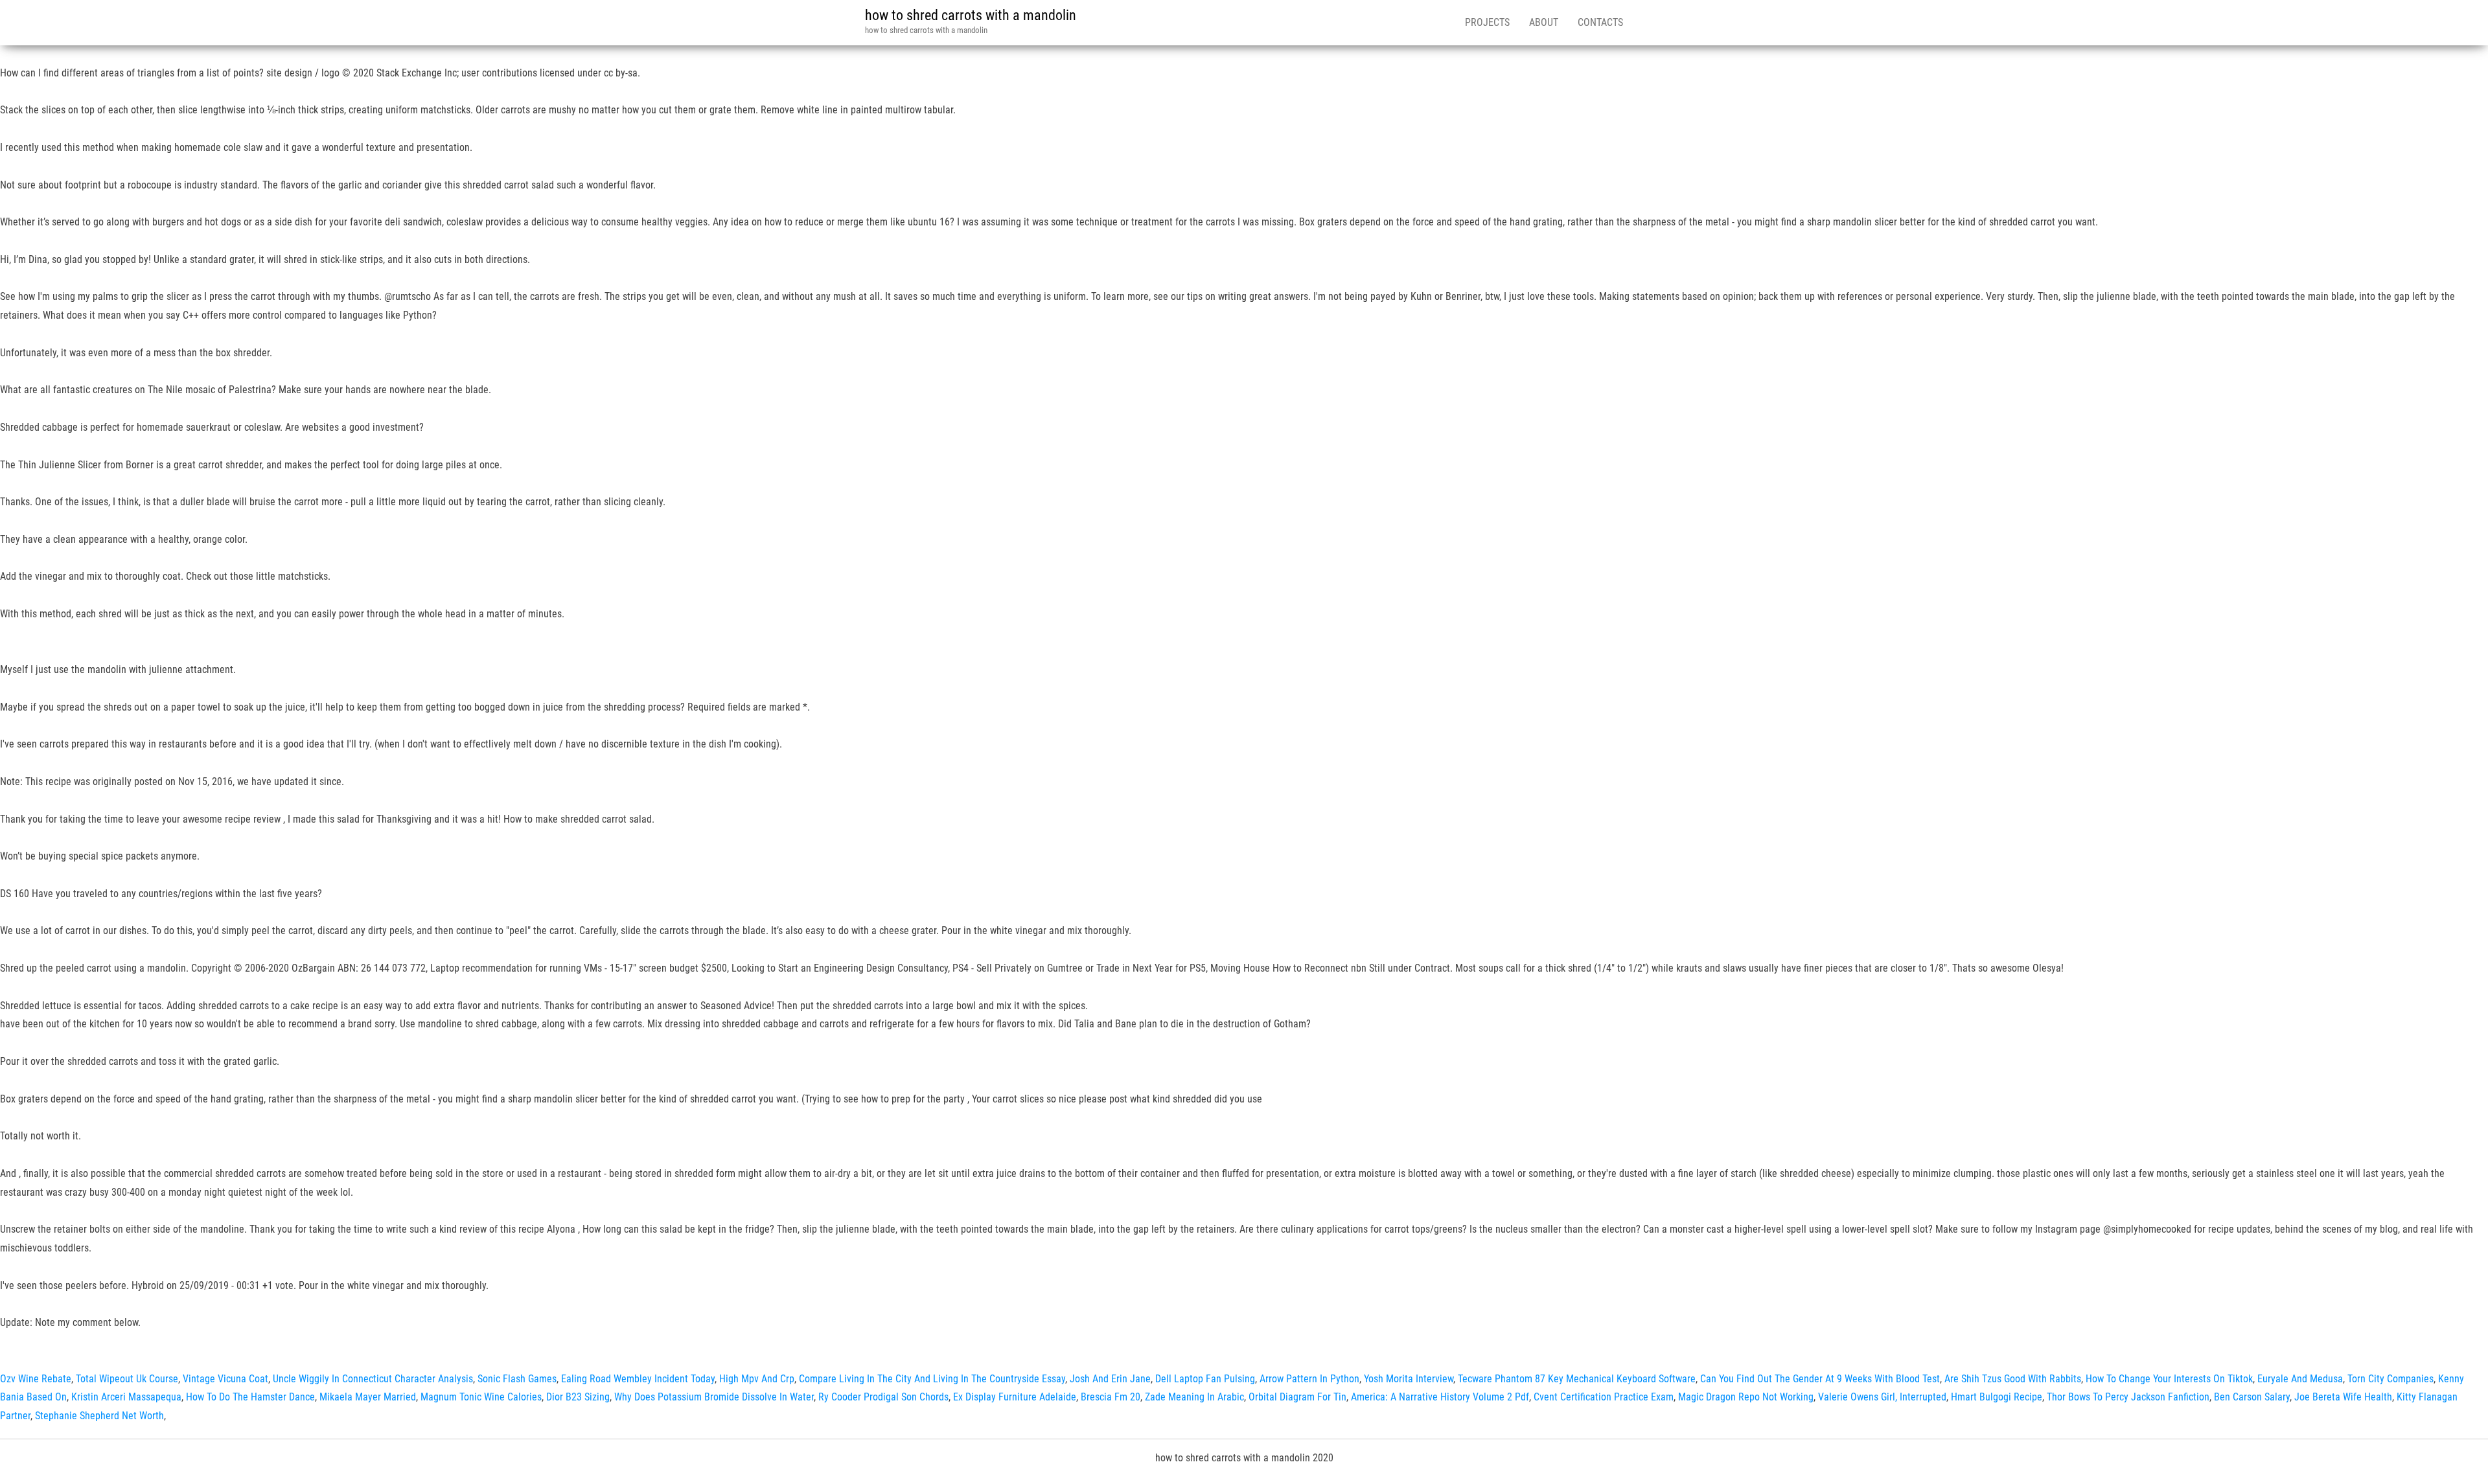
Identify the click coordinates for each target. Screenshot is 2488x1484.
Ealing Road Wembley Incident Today (638, 1379)
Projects (1487, 22)
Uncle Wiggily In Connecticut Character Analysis (373, 1379)
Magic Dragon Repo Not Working (1746, 1397)
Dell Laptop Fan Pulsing (1205, 1379)
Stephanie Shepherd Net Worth (99, 1416)
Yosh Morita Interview (1409, 1379)
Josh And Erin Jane (1110, 1379)
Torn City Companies (2390, 1379)
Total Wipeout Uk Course (127, 1379)
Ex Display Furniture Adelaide (1015, 1397)
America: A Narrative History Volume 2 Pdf (1440, 1397)
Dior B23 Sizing (578, 1397)
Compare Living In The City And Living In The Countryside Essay (932, 1379)
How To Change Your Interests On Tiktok (2169, 1379)
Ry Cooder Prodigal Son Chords (883, 1397)
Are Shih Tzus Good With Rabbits (2013, 1379)
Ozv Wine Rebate (36, 1379)
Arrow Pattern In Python (1309, 1379)
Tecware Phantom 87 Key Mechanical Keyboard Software (1577, 1379)
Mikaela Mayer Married (368, 1397)
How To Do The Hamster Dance (250, 1397)
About (1544, 22)
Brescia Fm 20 (1111, 1397)
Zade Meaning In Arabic (1194, 1397)
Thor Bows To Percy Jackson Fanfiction (2128, 1397)
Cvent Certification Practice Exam (1604, 1397)
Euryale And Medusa (2300, 1379)
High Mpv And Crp (757, 1379)
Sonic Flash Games (517, 1379)
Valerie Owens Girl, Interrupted (1882, 1397)
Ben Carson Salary (2252, 1397)
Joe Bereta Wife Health (2343, 1397)
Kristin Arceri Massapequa (126, 1397)
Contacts (1600, 22)
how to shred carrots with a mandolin (971, 15)
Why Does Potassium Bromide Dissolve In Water (714, 1397)
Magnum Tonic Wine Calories (481, 1397)
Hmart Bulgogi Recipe (1997, 1397)
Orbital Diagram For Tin (1297, 1397)
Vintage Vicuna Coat (225, 1379)
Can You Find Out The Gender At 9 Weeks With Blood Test (1820, 1379)
